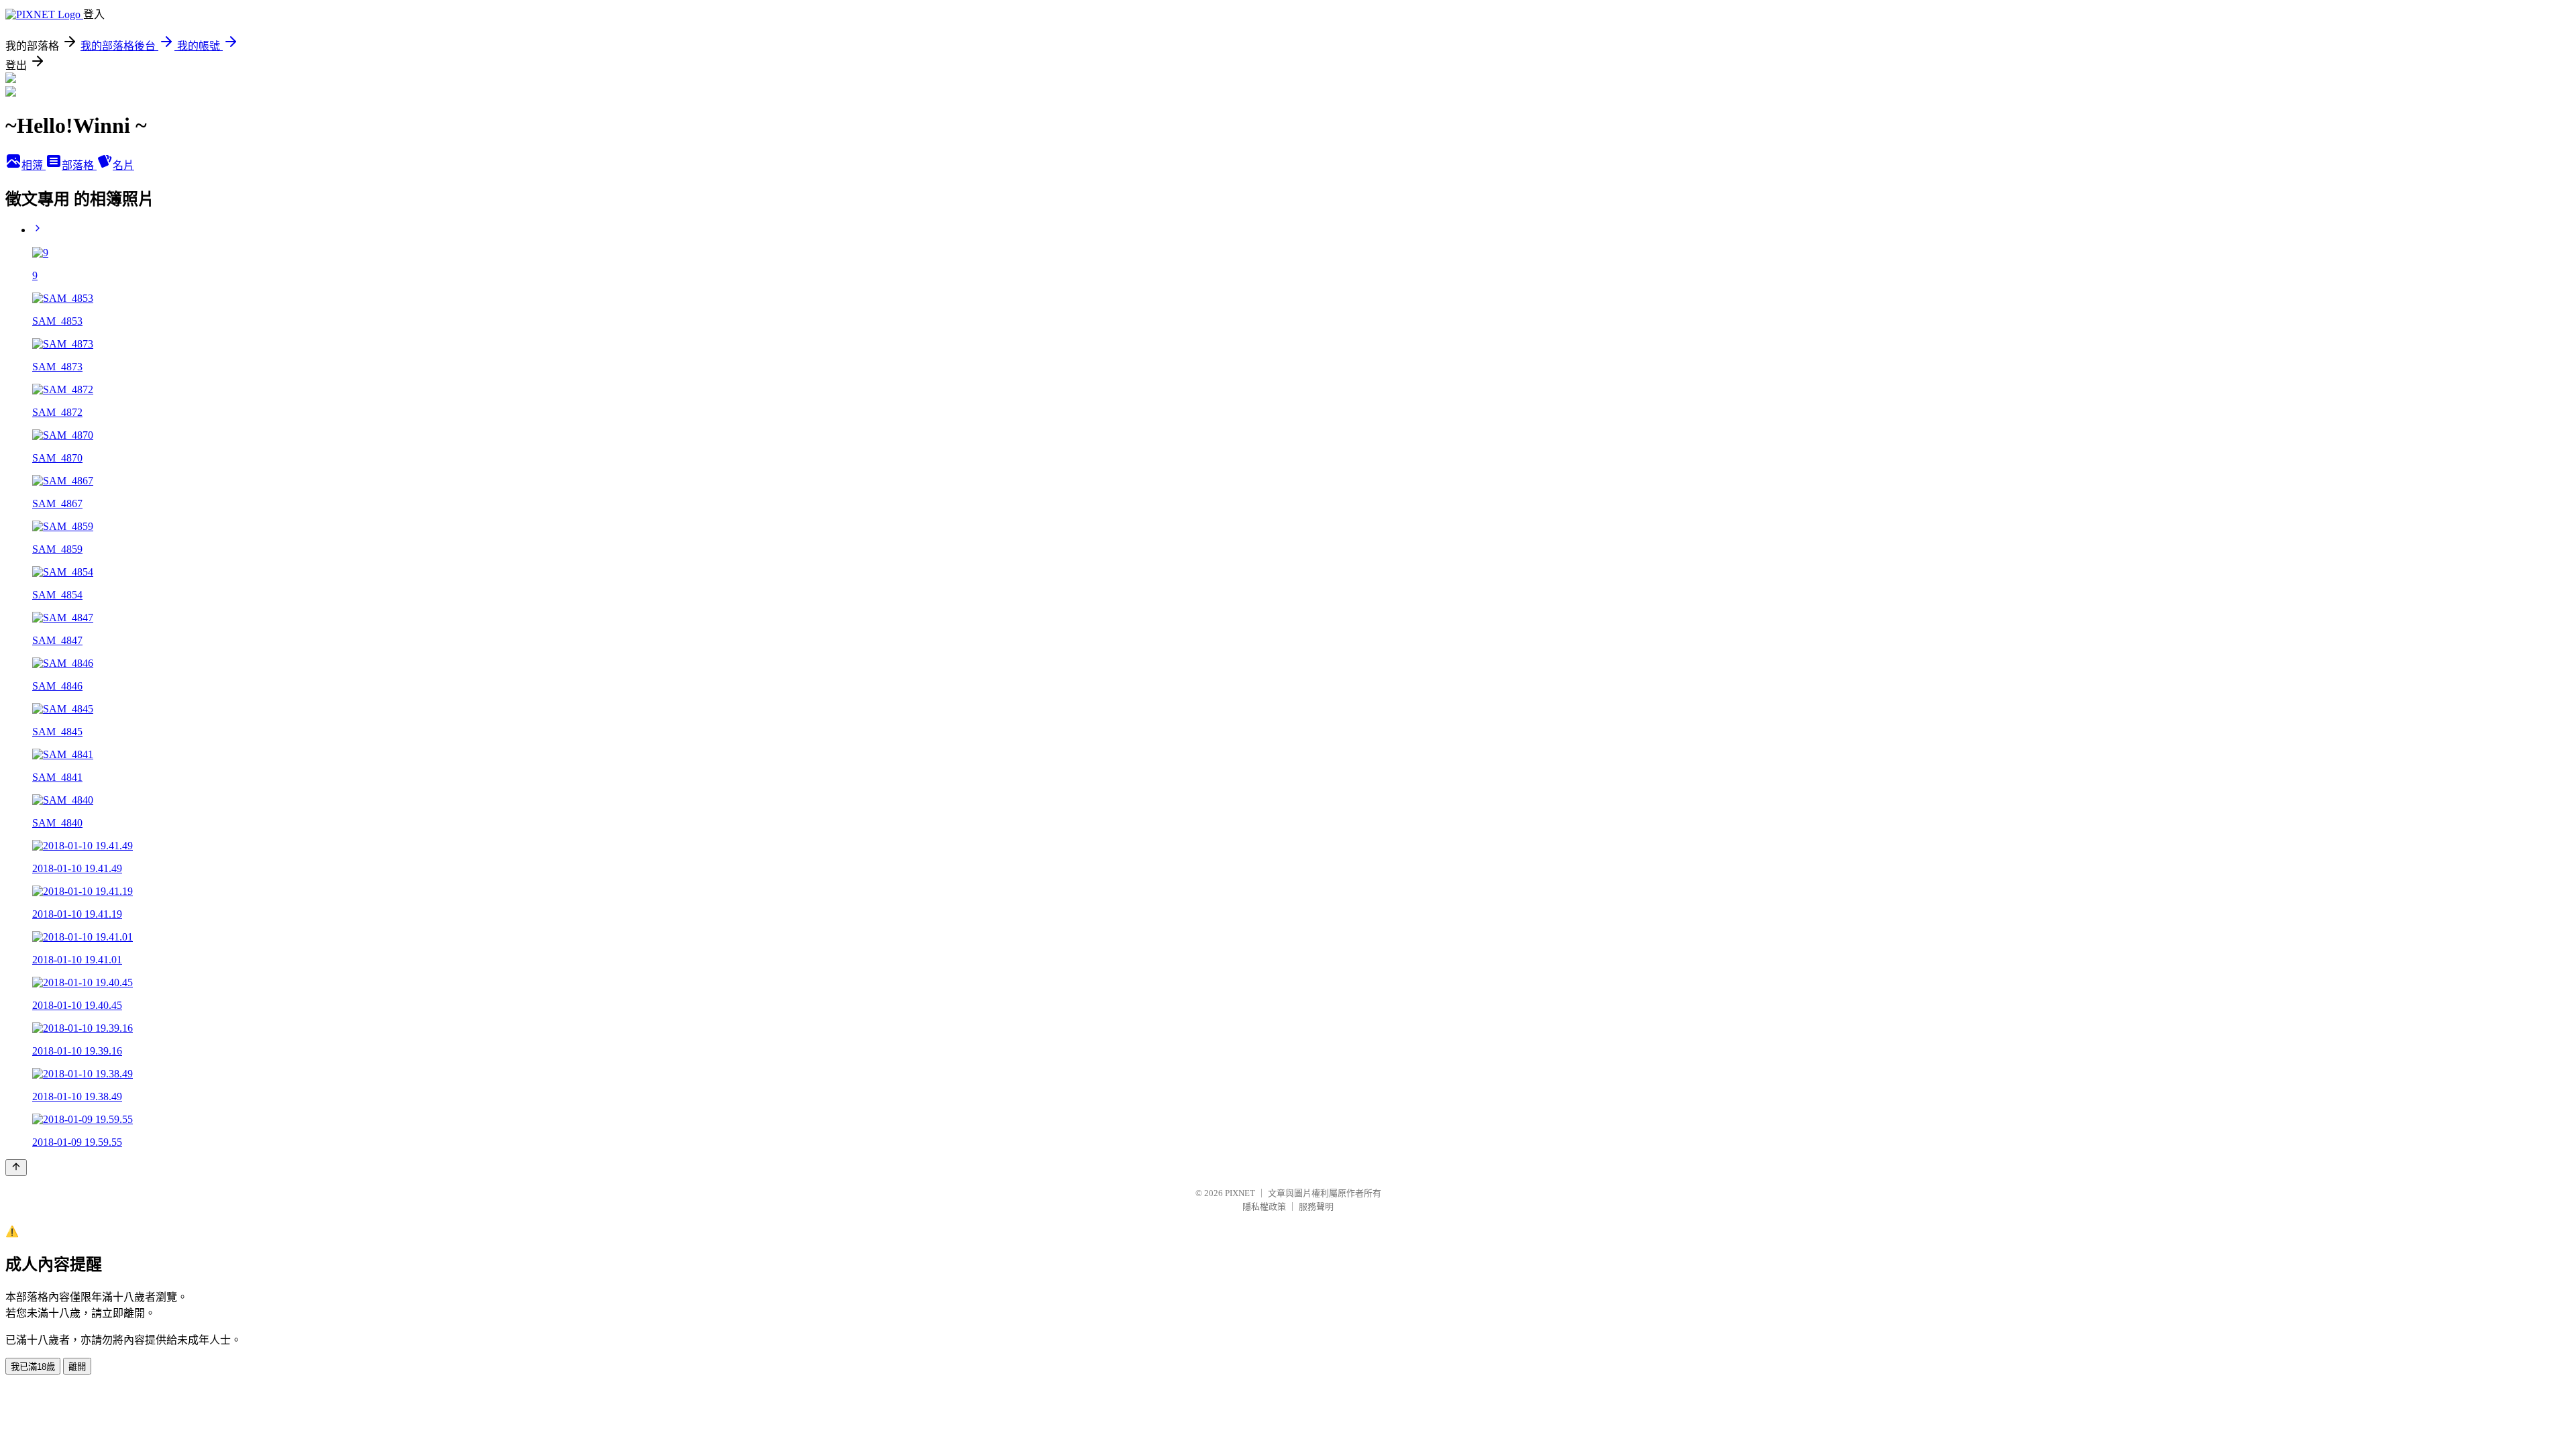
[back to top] (16, 1168)
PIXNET (1240, 1193)
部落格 (79, 165)
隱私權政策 (1264, 1206)
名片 (123, 165)
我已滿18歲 (33, 1367)
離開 (77, 1367)
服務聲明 (1316, 1206)
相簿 (34, 165)
